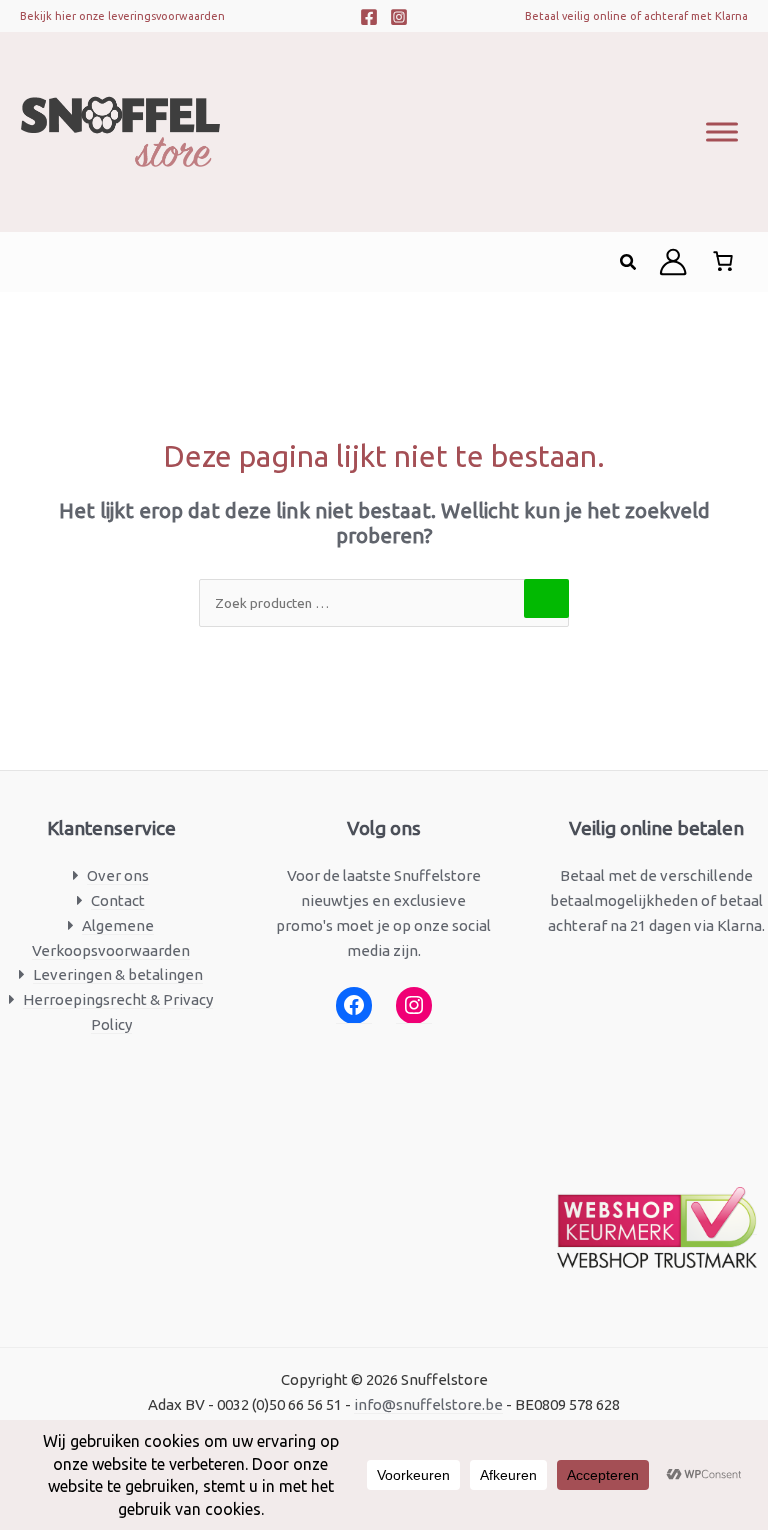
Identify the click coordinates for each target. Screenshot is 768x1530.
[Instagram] (399, 17)
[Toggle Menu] (722, 131)
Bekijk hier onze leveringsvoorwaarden (122, 16)
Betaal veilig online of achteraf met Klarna (636, 16)
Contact (118, 900)
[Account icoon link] (673, 262)
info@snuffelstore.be (428, 1404)
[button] (629, 262)
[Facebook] (369, 17)
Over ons (118, 875)
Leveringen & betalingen (118, 974)
